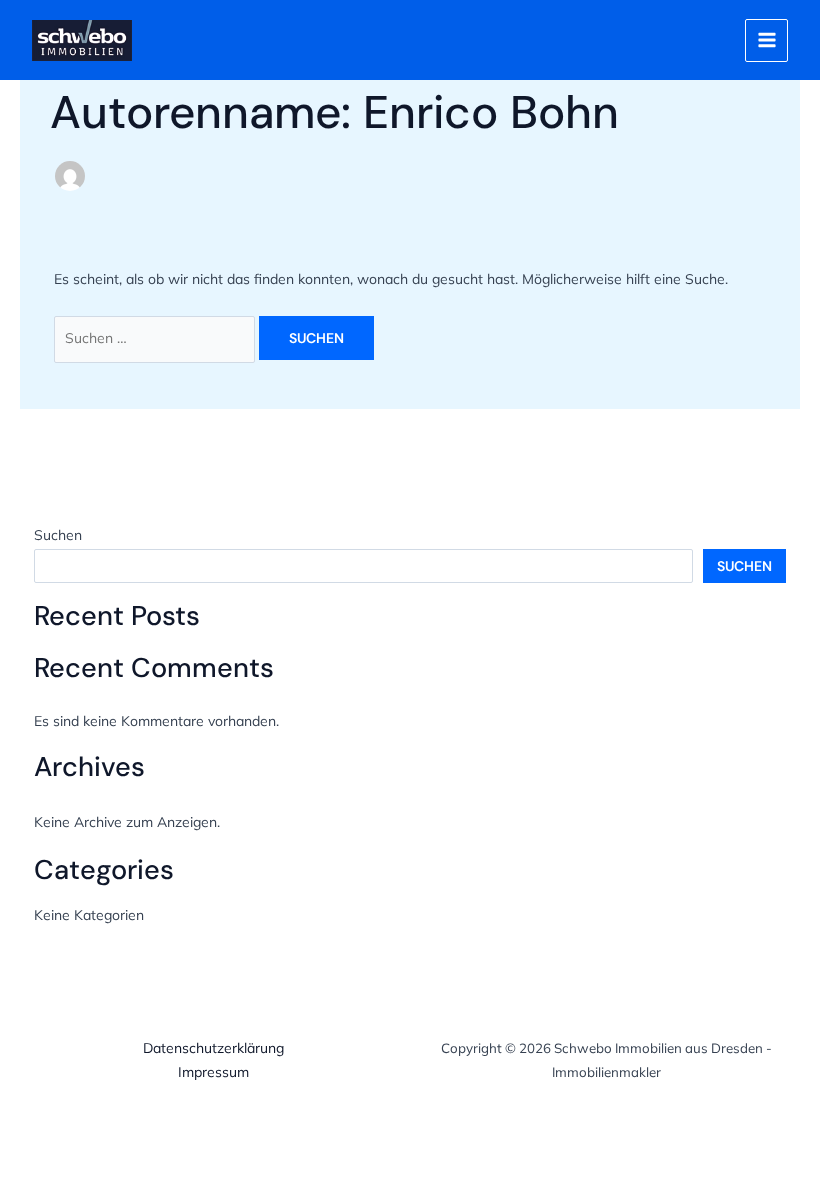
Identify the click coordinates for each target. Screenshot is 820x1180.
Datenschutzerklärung (213, 1048)
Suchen (58, 535)
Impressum (213, 1072)
